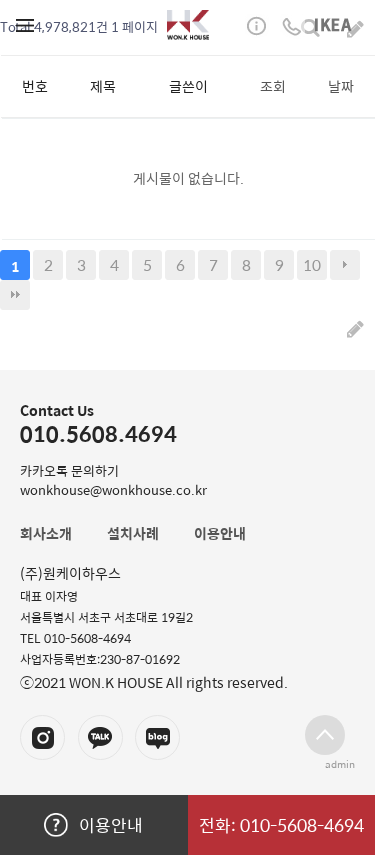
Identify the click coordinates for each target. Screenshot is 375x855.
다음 (345, 265)
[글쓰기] (355, 327)
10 (312, 264)
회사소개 (46, 533)
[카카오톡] (100, 737)
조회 (273, 86)
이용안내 (111, 825)
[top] (325, 735)
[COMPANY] (188, 25)
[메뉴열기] (25, 25)
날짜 (341, 86)
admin (340, 764)
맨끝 (15, 295)
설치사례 (133, 533)
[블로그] (157, 737)
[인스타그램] (42, 737)
